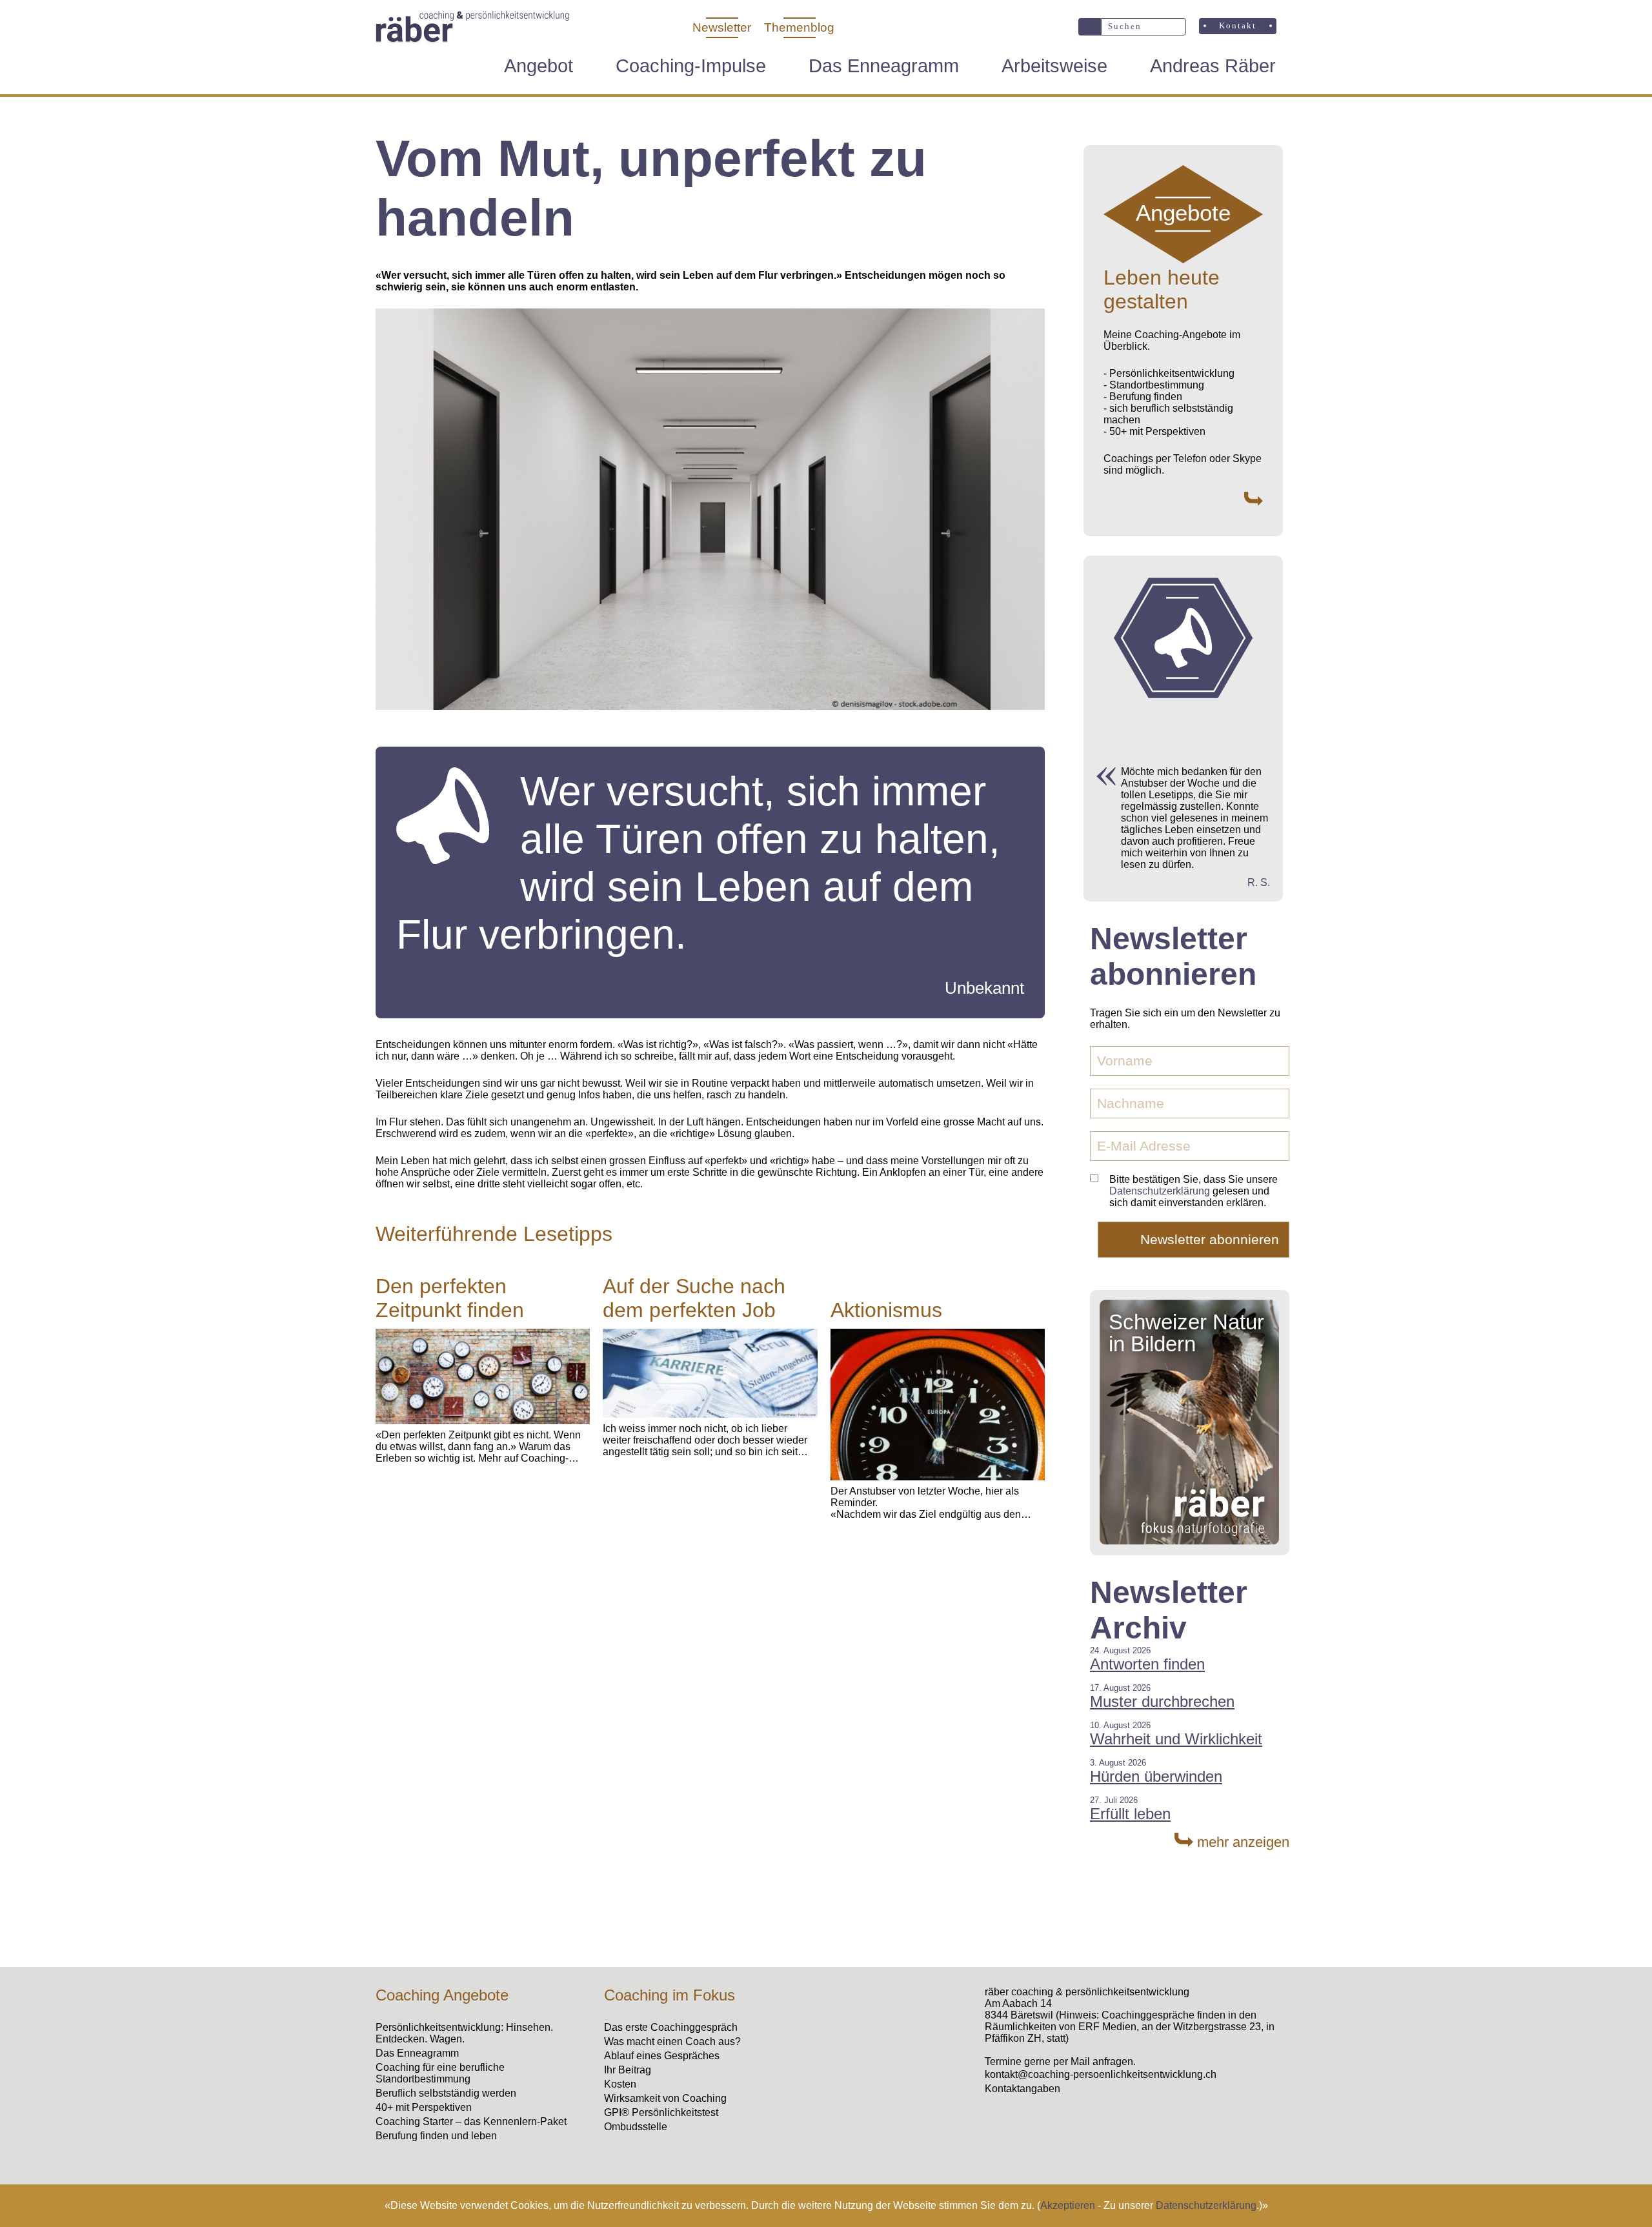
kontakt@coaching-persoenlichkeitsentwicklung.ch (1101, 2074)
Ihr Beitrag (628, 2070)
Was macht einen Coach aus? (672, 2041)
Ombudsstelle (636, 2127)
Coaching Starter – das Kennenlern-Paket (471, 2121)
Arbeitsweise (1054, 66)
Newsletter (722, 27)
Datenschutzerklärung (1206, 2205)
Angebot (539, 66)
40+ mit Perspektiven (424, 2107)
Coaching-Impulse (691, 66)
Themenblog (799, 27)
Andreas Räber (1213, 66)
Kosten (620, 2084)
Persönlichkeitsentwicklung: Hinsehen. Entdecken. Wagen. (464, 2033)
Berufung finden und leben (436, 2136)
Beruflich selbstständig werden (446, 2093)
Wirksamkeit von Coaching (665, 2098)
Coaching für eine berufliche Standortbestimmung (440, 2073)
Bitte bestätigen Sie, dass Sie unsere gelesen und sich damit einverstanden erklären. (1194, 1191)
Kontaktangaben (1022, 2089)
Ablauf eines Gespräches (662, 2056)
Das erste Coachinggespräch (671, 2027)
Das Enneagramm (884, 66)
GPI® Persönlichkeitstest (661, 2112)
